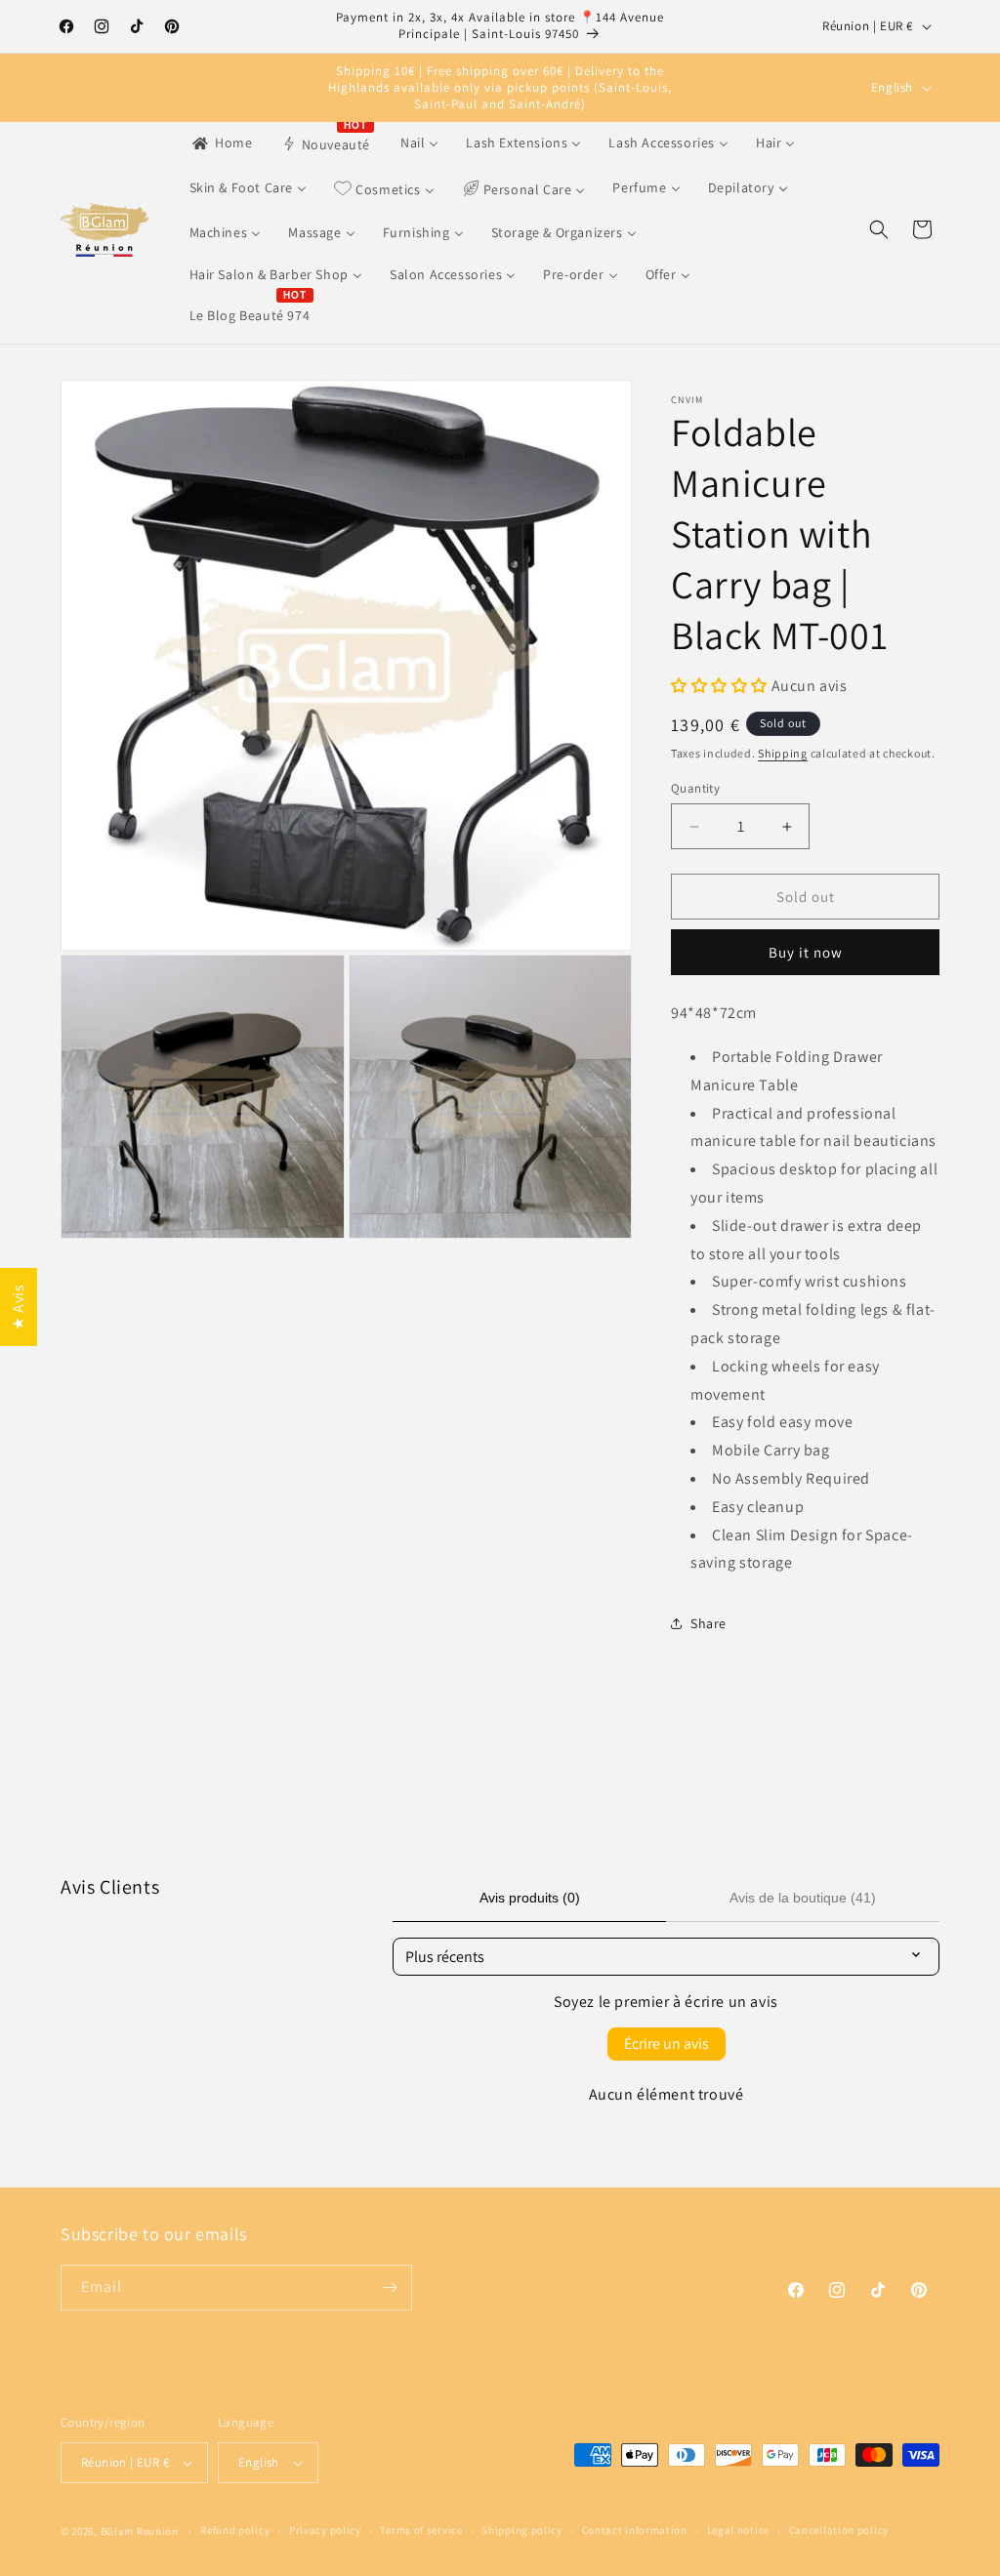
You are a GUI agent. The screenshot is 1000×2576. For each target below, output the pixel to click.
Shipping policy (522, 2530)
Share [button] (708, 1623)
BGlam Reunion (140, 2531)
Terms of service (421, 2530)
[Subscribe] (390, 2288)
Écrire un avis (667, 2044)
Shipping (783, 753)
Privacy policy (325, 2530)
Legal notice (738, 2530)
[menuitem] (221, 143)
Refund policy (235, 2530)
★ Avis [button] (18, 1307)
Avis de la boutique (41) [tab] (803, 1898)
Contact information (635, 2530)
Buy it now (806, 952)
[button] (879, 229)
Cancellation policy (839, 2530)
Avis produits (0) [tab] (530, 1898)
